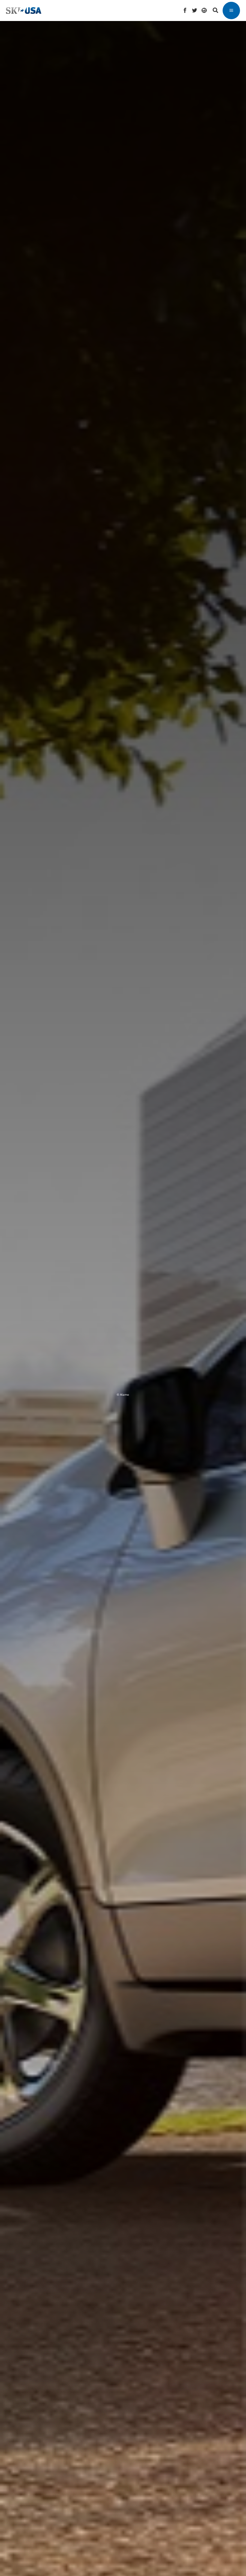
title (121, 1234)
